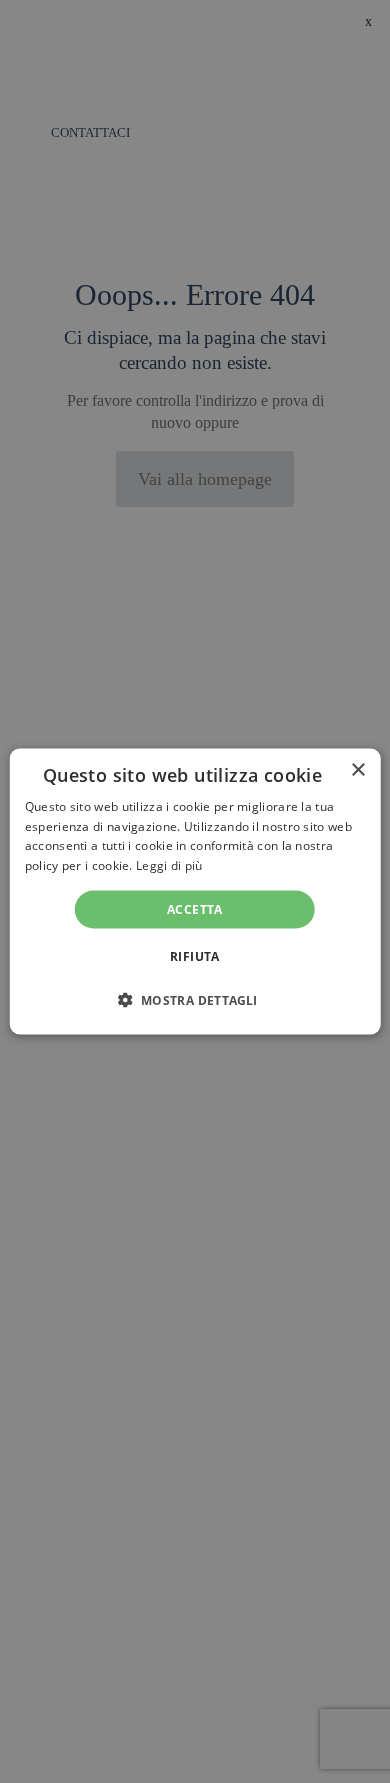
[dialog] (195, 891)
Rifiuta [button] (195, 956)
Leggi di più (169, 865)
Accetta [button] (195, 909)
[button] (194, 1000)
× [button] (357, 769)
